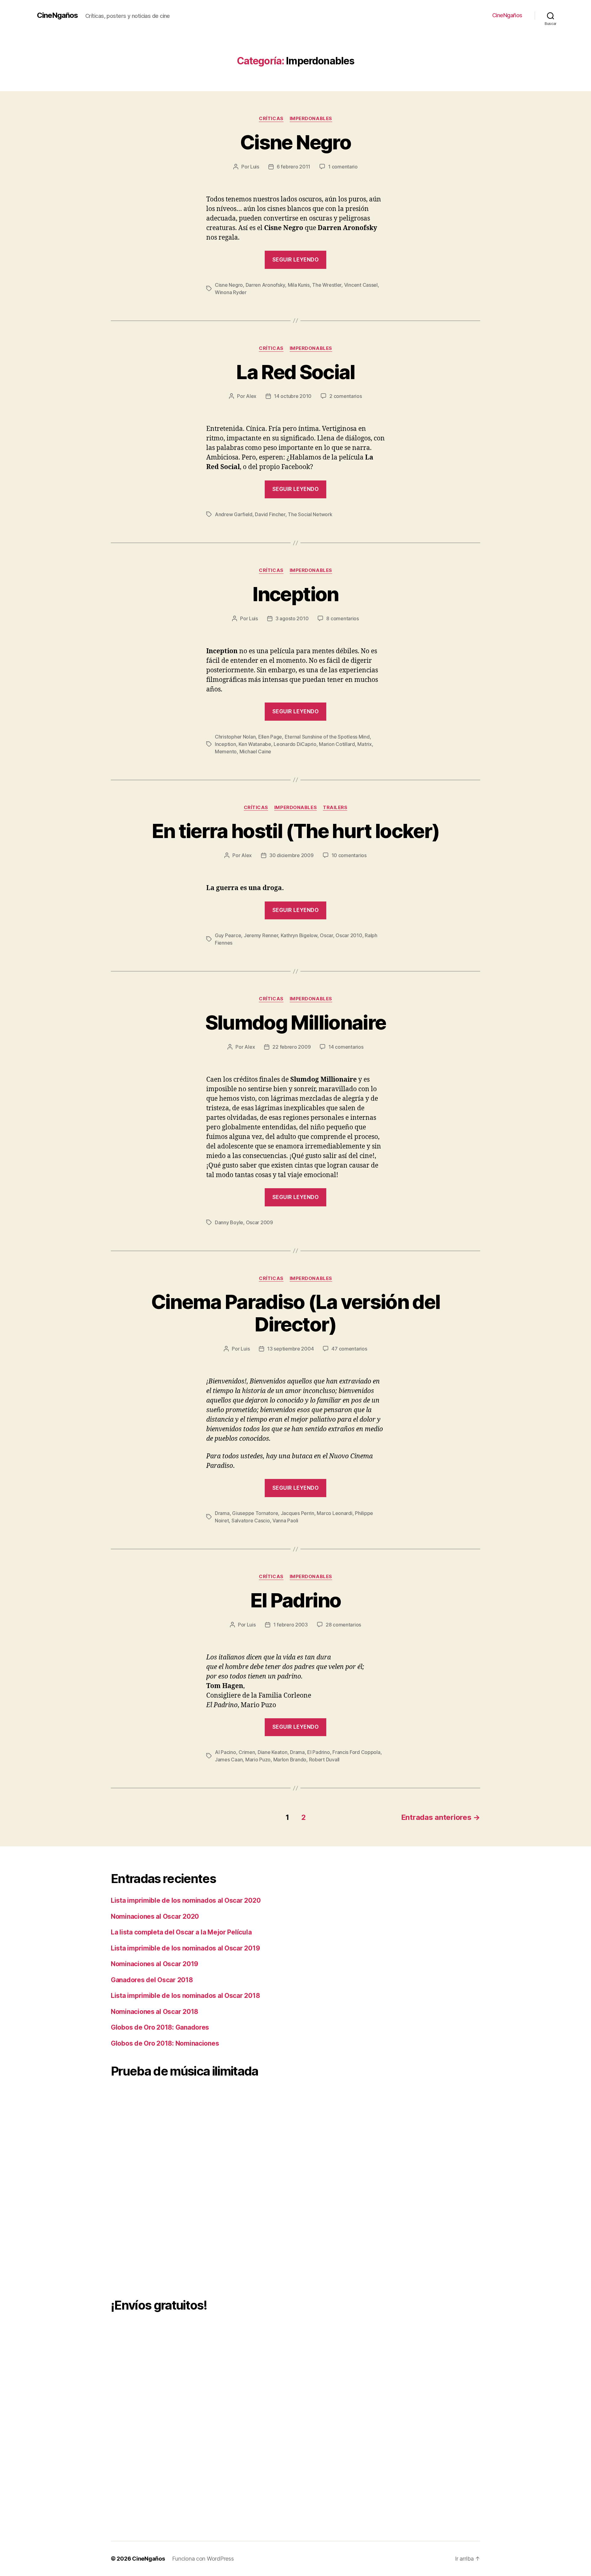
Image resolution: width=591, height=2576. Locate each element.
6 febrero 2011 (293, 167)
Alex (251, 396)
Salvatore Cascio (251, 1521)
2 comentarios (346, 396)
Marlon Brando (290, 1760)
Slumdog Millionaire (295, 1022)
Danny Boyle (229, 1222)
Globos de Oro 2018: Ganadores (160, 2027)
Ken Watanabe (255, 744)
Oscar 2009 (259, 1222)
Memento (226, 751)
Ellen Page (270, 737)
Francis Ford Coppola (356, 1752)
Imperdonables (311, 119)
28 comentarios (343, 1625)
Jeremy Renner (261, 935)
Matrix (364, 744)
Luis (255, 167)
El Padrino (295, 1600)
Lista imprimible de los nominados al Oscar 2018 (185, 1996)
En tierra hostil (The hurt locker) (296, 831)
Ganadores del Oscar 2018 (152, 1980)
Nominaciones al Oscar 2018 (155, 2012)
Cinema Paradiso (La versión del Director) (296, 1313)
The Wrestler (327, 285)
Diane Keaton (273, 1752)
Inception (295, 594)
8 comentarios (343, 618)
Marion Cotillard (337, 744)
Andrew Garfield (234, 514)
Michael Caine (255, 751)
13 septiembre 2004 (290, 1349)
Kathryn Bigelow (299, 935)
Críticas (271, 119)
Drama (222, 1513)
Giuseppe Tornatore (255, 1513)
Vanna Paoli (285, 1521)
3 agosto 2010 (292, 618)
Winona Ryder (231, 292)
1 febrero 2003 (291, 1625)
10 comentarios (349, 855)
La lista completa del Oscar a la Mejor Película (181, 1932)
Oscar (326, 935)
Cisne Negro (295, 142)
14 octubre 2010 (293, 396)
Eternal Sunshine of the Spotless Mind (327, 737)
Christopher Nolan (235, 737)
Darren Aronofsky (265, 285)
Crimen (247, 1752)
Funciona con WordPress (203, 2559)
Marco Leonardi (334, 1513)
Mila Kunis (299, 285)
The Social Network (310, 514)
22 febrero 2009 (291, 1047)
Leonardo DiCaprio (295, 744)
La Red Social (295, 372)
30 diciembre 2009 (291, 855)
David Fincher (270, 514)
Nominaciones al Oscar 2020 (155, 1916)
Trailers (335, 808)
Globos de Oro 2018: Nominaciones (165, 2043)
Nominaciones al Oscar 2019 (155, 1964)
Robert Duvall (324, 1760)
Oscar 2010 (349, 935)
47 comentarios (349, 1349)
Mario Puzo (258, 1760)
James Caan (229, 1760)
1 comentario (343, 167)
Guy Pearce (228, 935)
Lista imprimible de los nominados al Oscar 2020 (186, 1900)
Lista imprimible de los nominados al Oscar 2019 (185, 1948)
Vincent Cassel (361, 285)
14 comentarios (346, 1047)
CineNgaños (57, 15)
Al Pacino (225, 1752)
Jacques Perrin (298, 1513)
